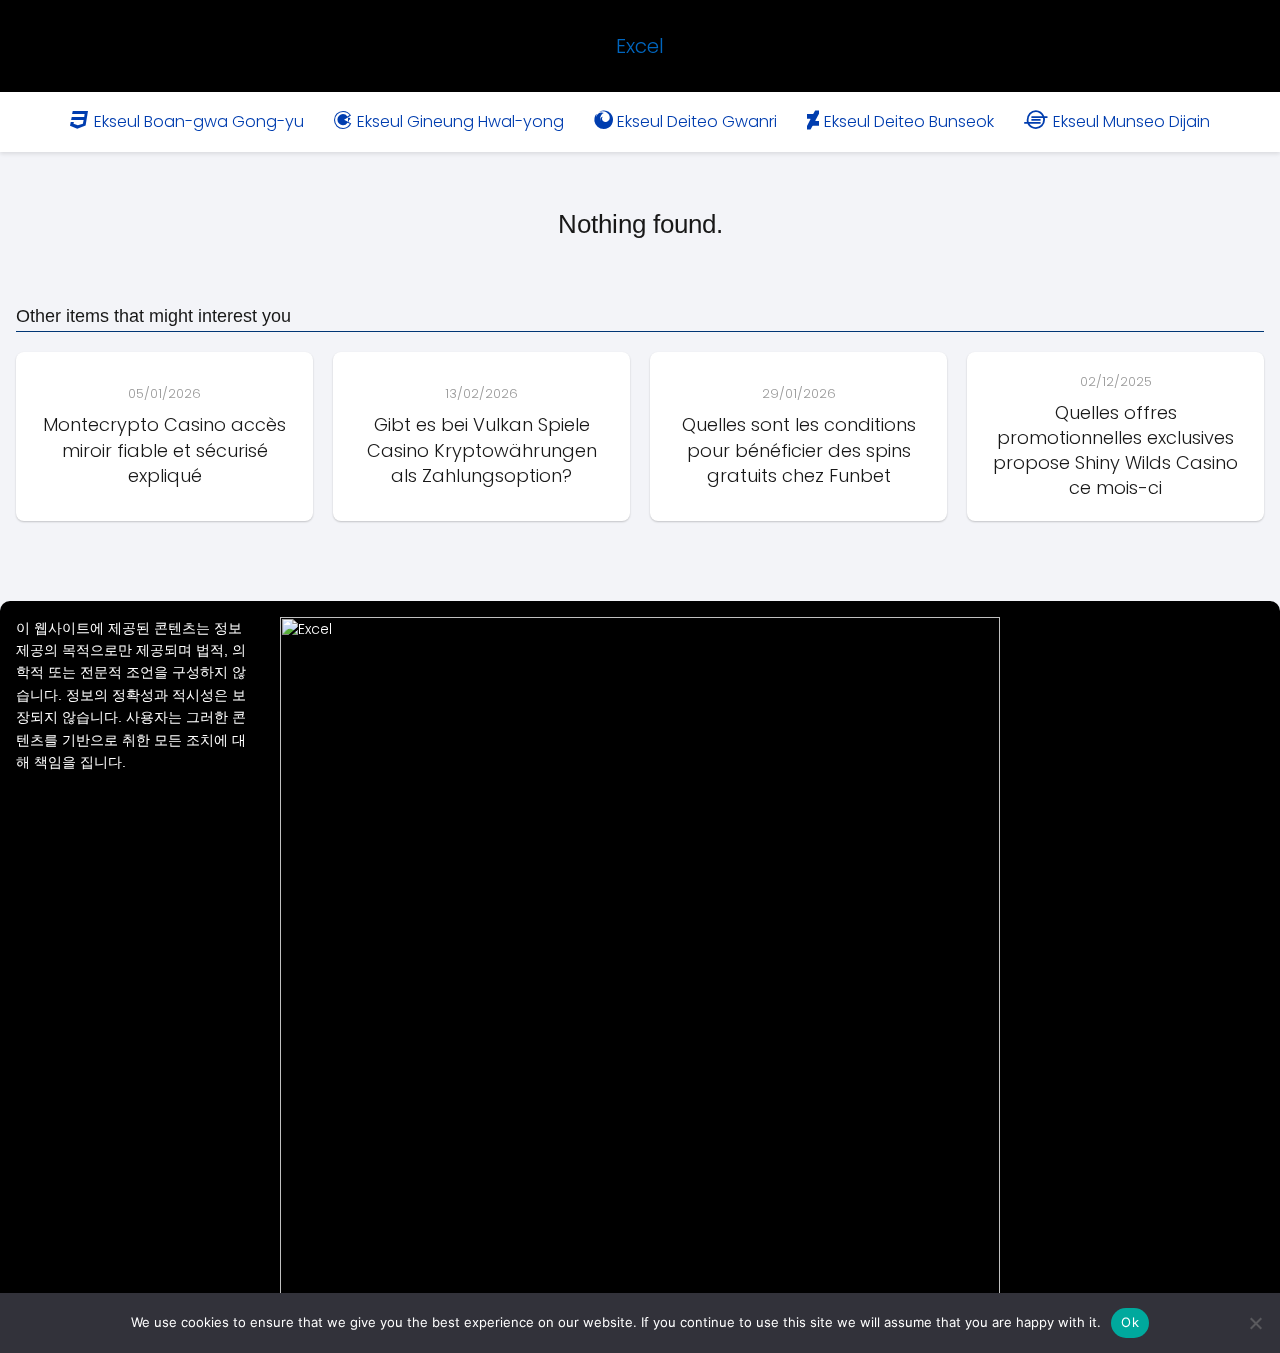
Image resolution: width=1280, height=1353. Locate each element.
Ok (1130, 1322)
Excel (640, 46)
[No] (1255, 1323)
